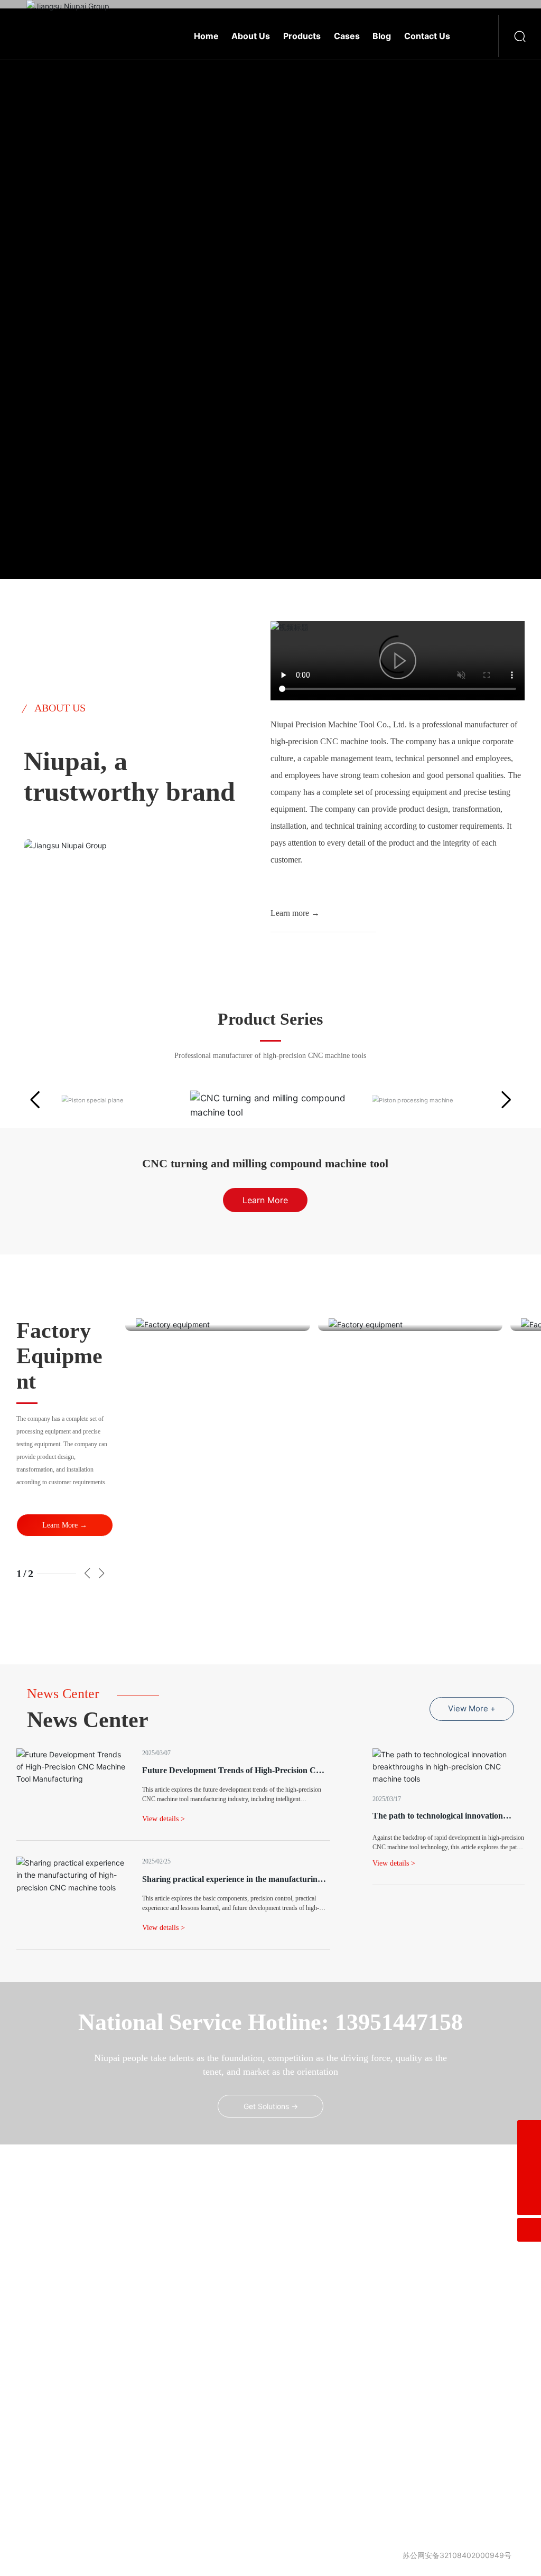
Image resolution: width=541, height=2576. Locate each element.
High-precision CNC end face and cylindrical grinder (71, 2417)
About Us (133, 2235)
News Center (138, 2258)
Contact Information (150, 2281)
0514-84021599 (284, 2271)
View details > (394, 1864)
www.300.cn (362, 2544)
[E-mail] (529, 2132)
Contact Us (254, 2190)
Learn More (91, 392)
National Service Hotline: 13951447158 (270, 2023)
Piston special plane (73, 2496)
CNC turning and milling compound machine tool (265, 1163)
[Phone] (529, 2180)
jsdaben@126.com (297, 2307)
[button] (40, 1100)
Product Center (55, 2235)
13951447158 (333, 2289)
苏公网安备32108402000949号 (457, 2556)
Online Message (143, 2304)
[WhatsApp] (529, 2156)
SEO (388, 2544)
